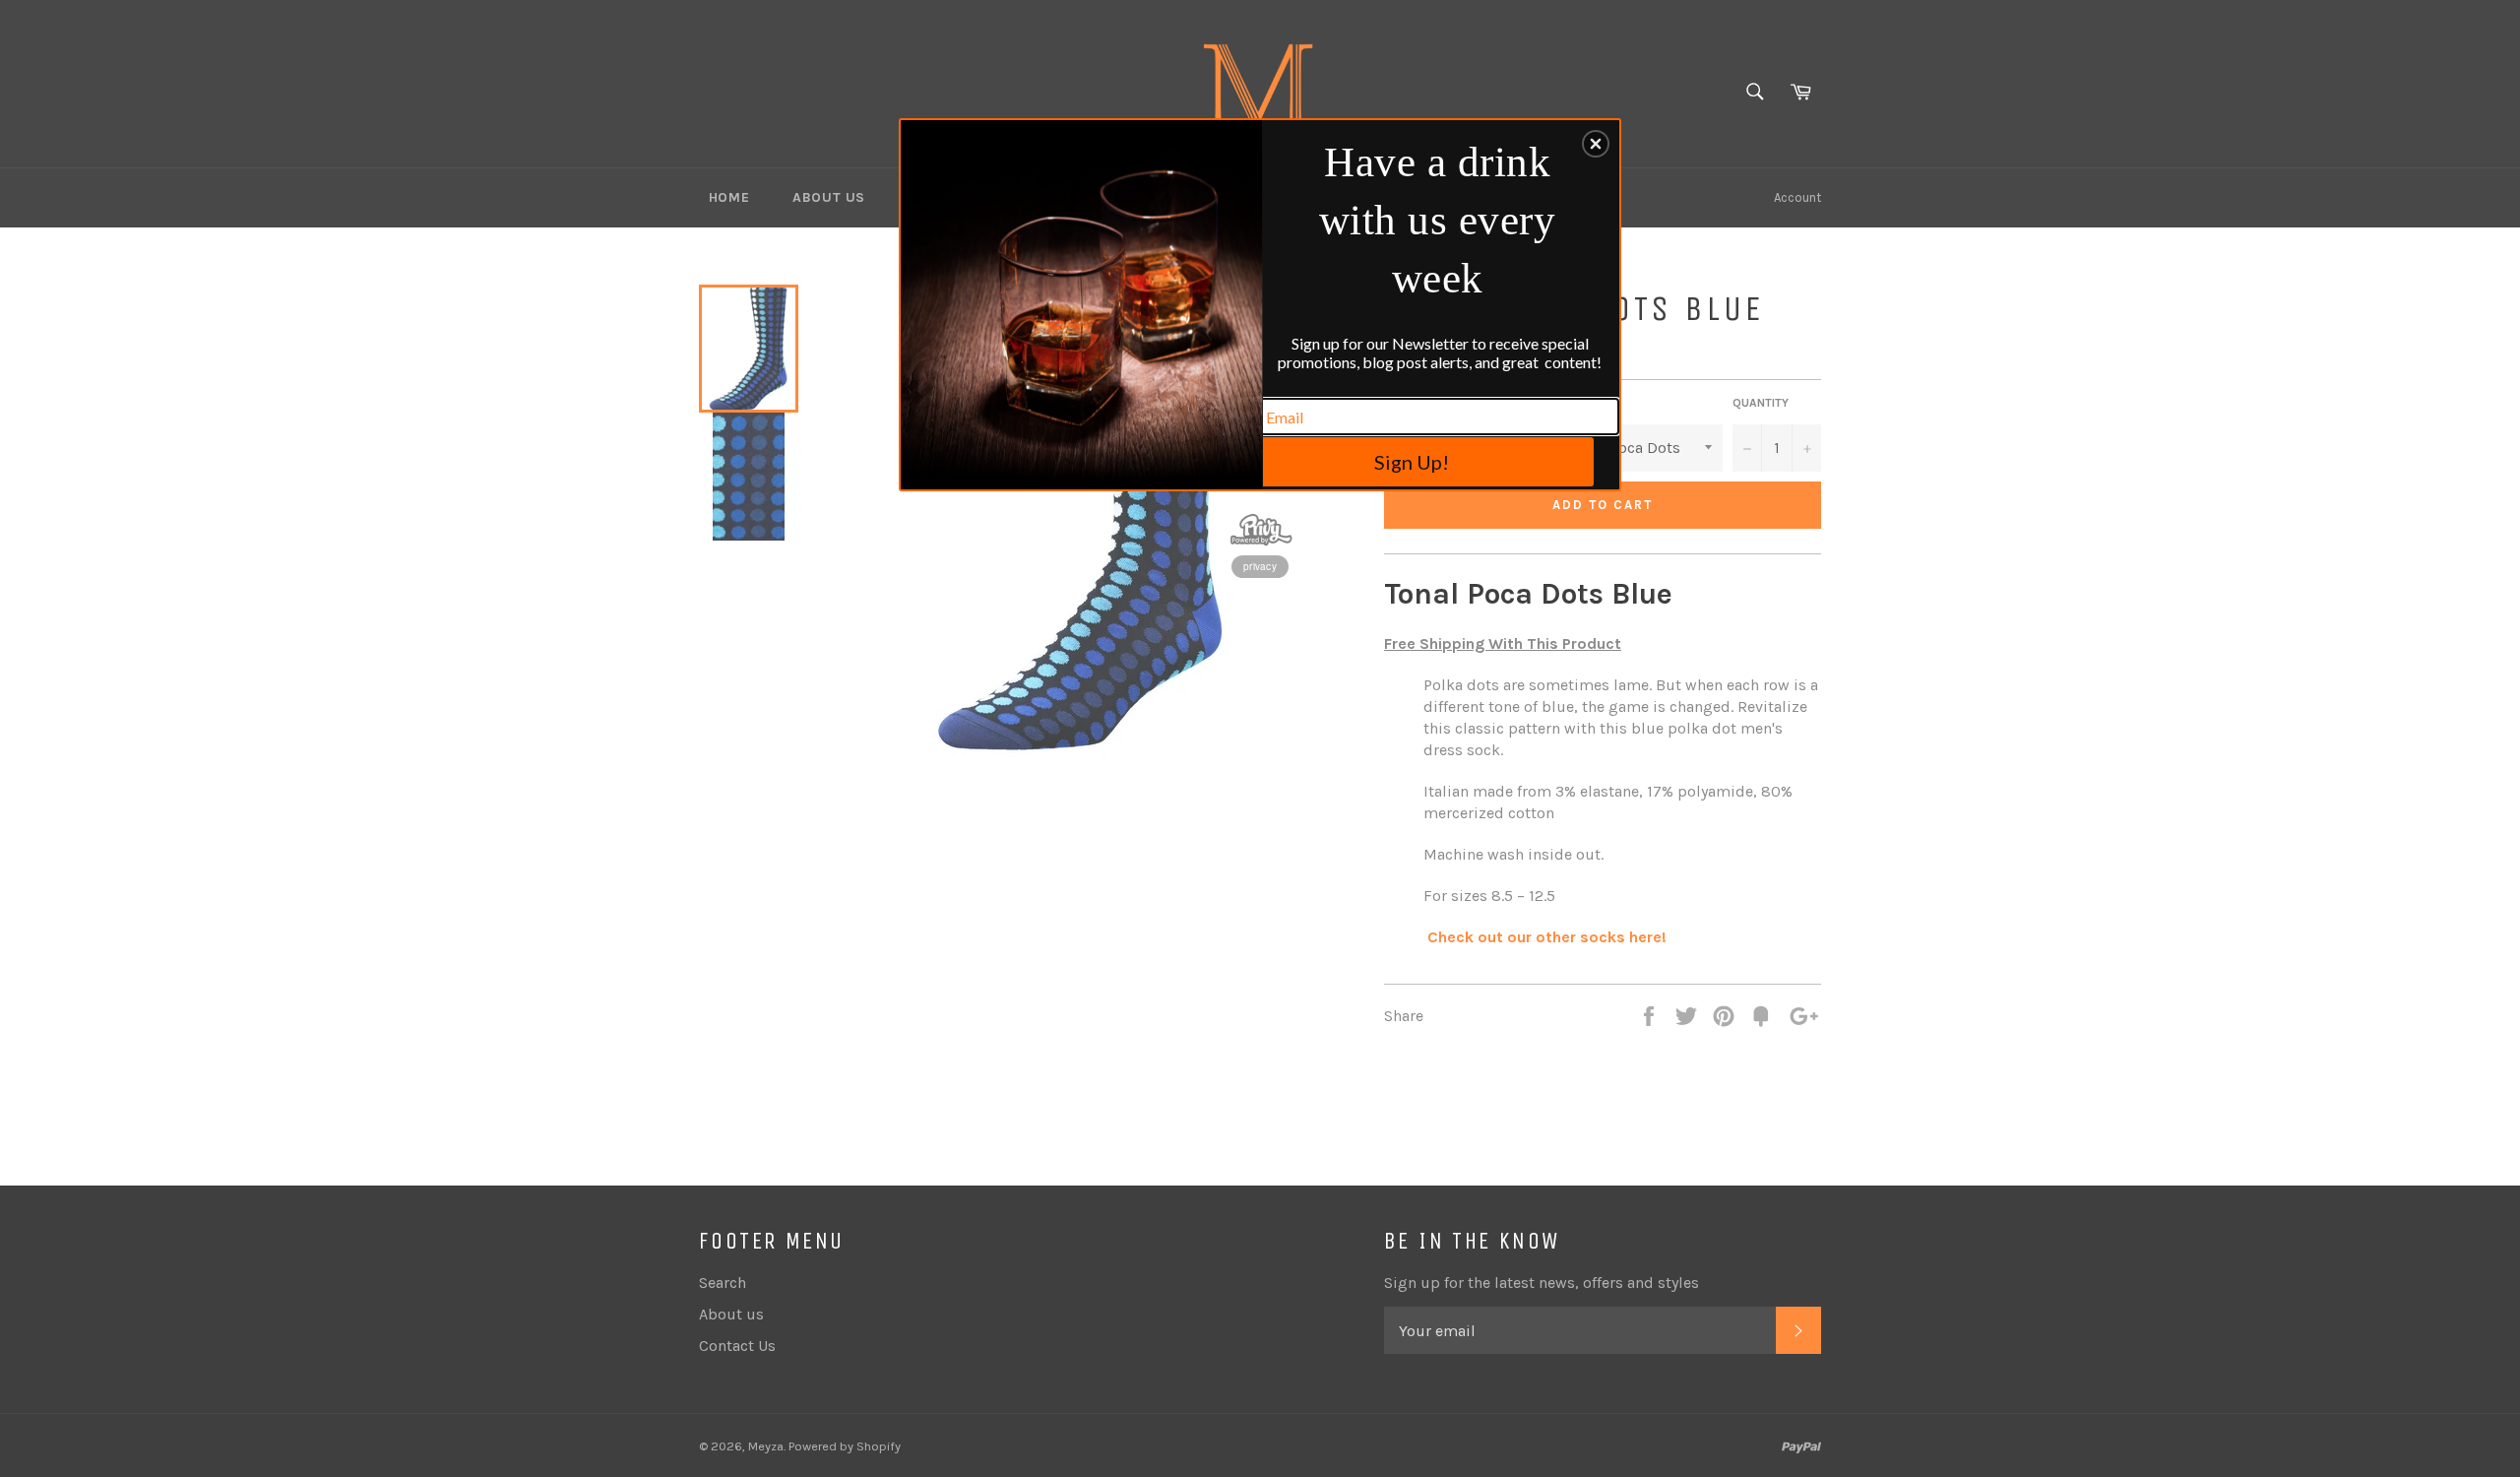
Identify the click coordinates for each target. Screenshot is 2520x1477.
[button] (1596, 144)
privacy (1260, 566)
